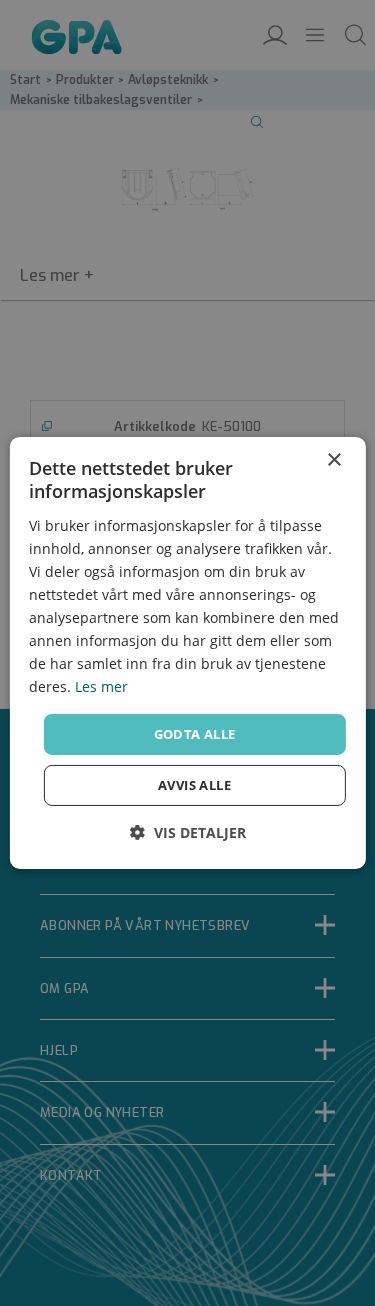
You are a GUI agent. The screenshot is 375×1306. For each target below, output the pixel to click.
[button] (188, 832)
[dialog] (187, 653)
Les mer (101, 686)
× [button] (333, 460)
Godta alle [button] (195, 733)
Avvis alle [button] (194, 785)
